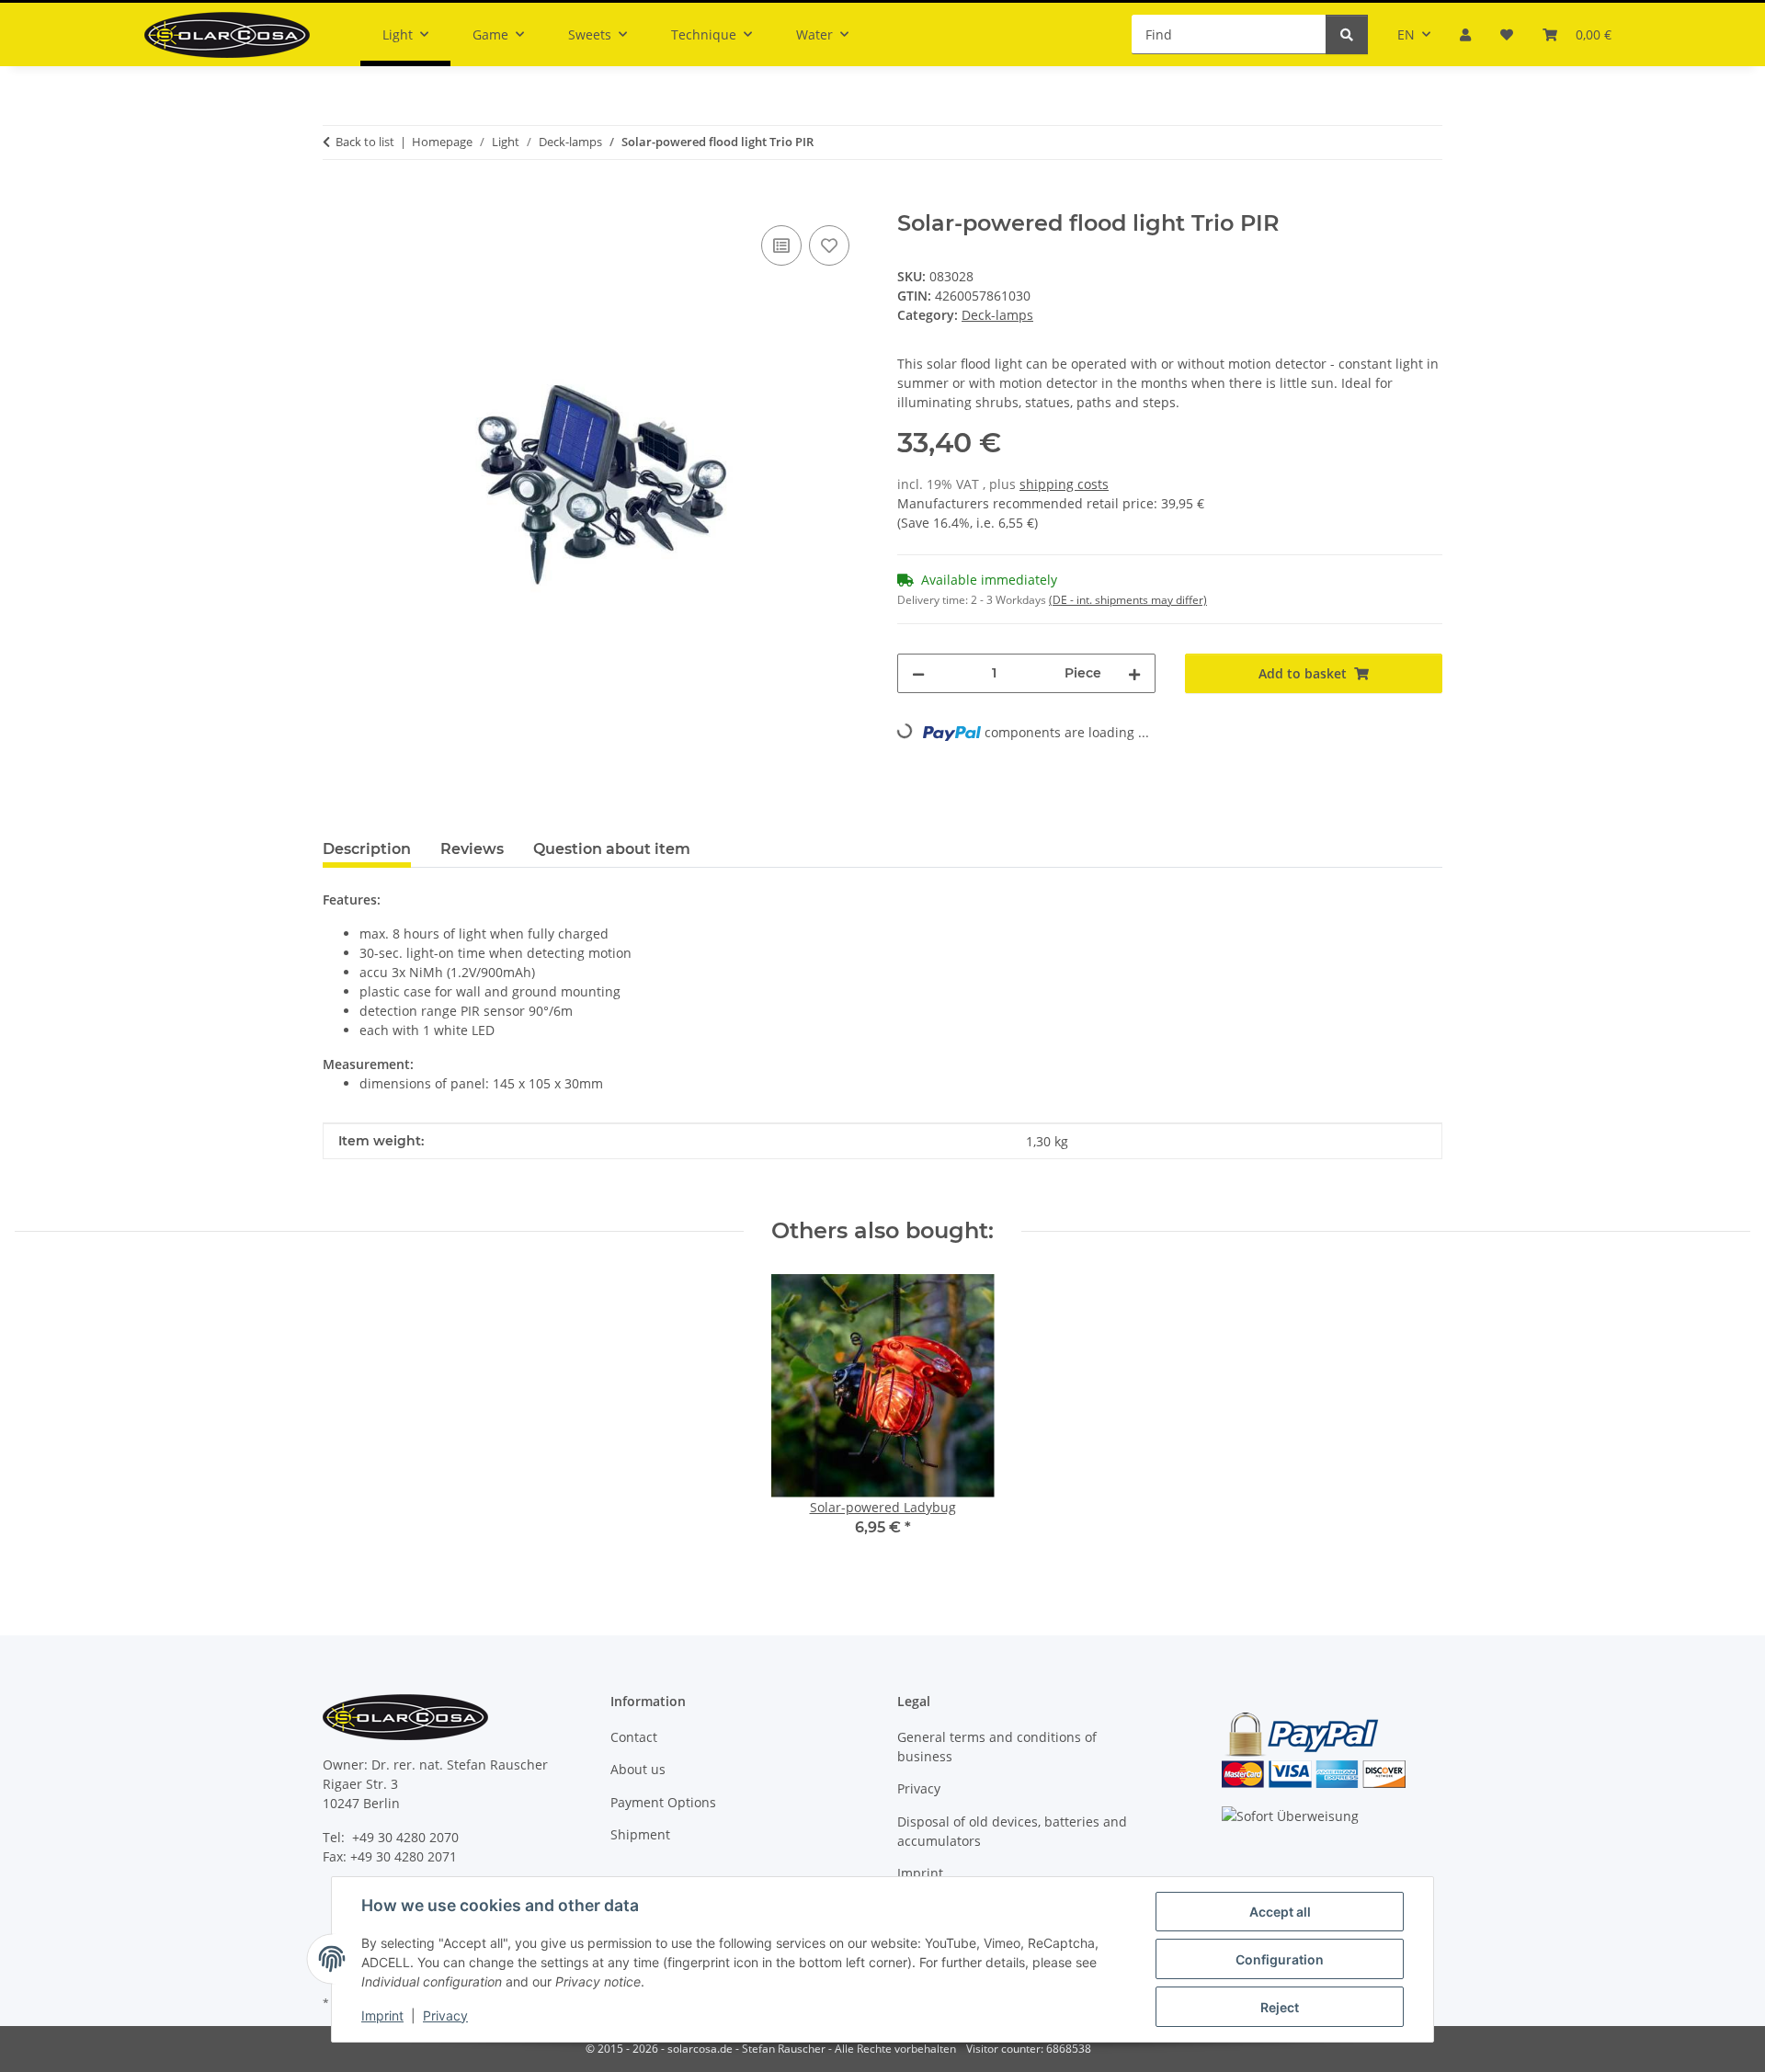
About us (638, 1769)
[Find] (1347, 34)
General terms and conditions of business (997, 1747)
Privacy (445, 2015)
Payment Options (663, 1802)
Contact (634, 1737)
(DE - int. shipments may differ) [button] (1128, 600)
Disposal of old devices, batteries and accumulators (1012, 1831)
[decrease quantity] (918, 673)
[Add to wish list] (829, 245)
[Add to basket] (337, 200)
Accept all (1280, 1912)
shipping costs (1064, 484)
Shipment (640, 1834)
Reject (1280, 2007)
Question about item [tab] (612, 849)
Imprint (382, 2015)
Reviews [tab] (472, 849)
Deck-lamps (997, 315)
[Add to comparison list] (781, 245)
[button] (1465, 34)
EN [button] (1406, 34)
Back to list (365, 142)
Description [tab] (367, 849)
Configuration (1280, 1959)
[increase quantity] (1134, 673)
